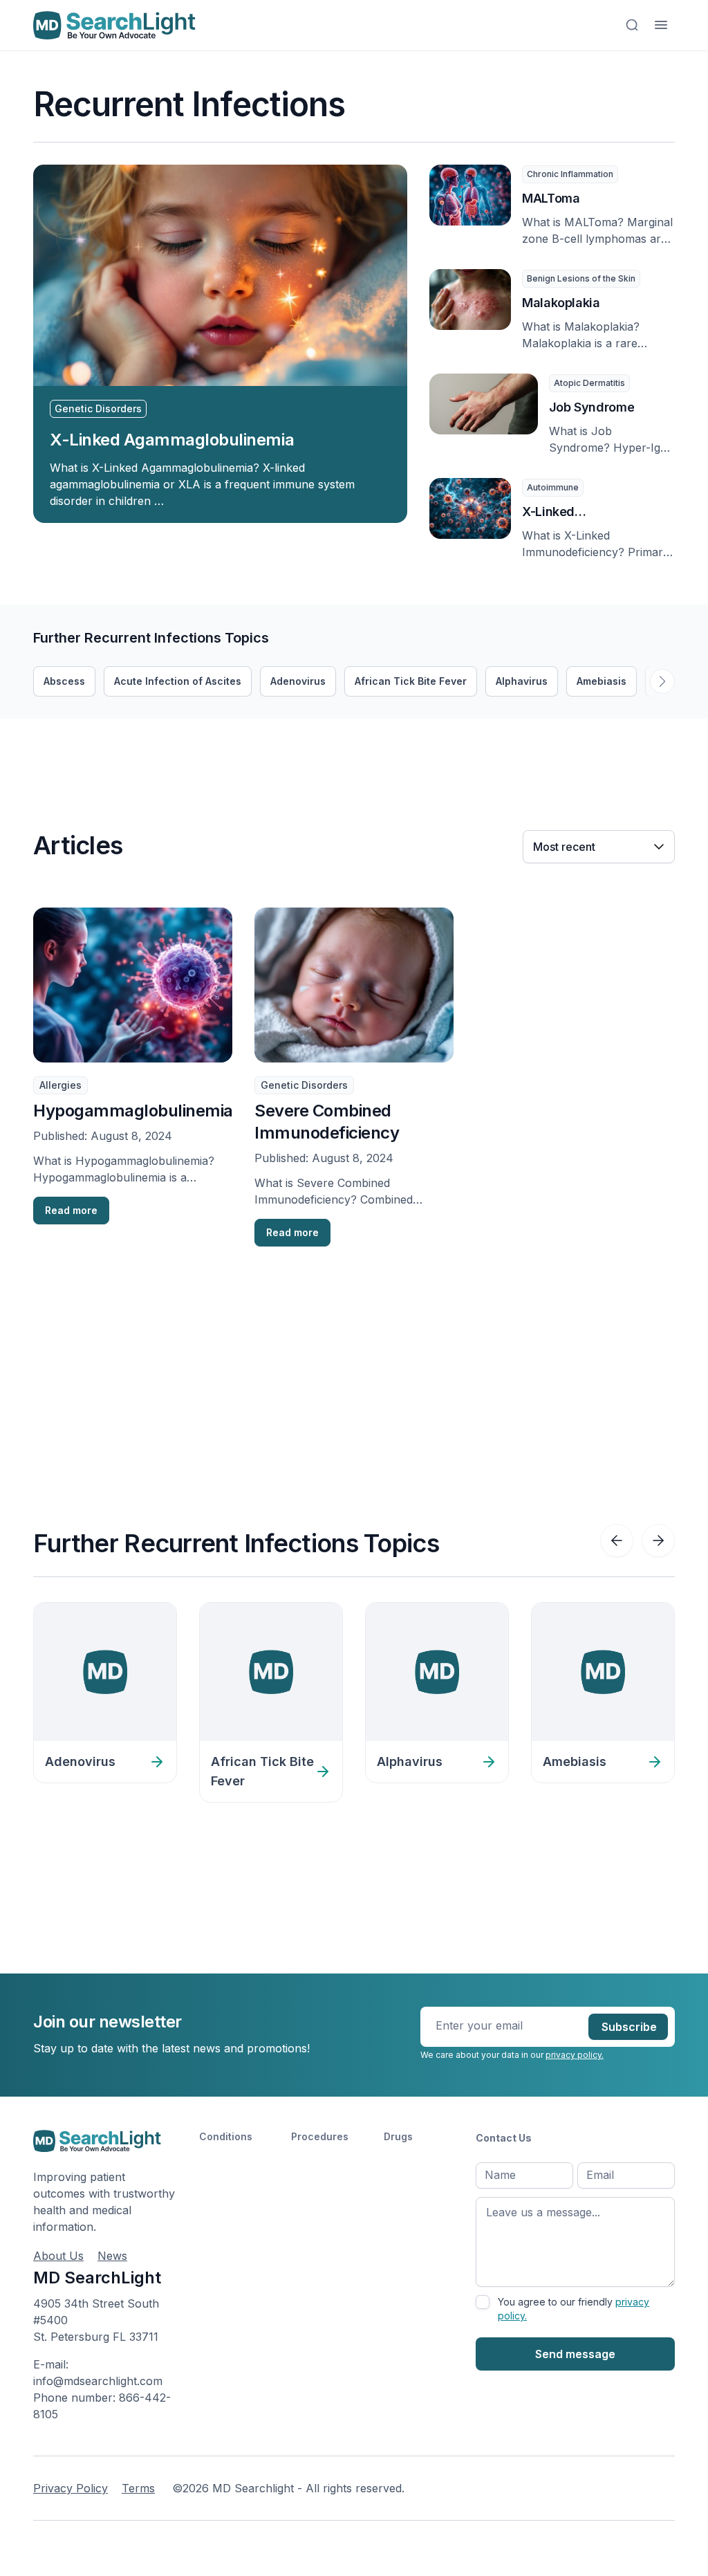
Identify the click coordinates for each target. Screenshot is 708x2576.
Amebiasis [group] (602, 681)
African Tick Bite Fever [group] (411, 681)
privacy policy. (575, 2055)
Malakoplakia (561, 303)
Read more (71, 1210)
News (112, 2256)
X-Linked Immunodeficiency (577, 513)
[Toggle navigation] (661, 25)
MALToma (551, 198)
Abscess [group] (64, 681)
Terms (138, 2488)
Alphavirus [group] (522, 681)
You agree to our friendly (574, 2309)
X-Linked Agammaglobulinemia (172, 440)
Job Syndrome (592, 407)
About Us (58, 2256)
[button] (662, 681)
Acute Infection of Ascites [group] (178, 681)
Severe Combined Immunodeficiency (327, 1122)
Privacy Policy (71, 2488)
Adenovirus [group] (298, 681)
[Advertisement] (285, 750)
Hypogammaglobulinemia (133, 1111)
